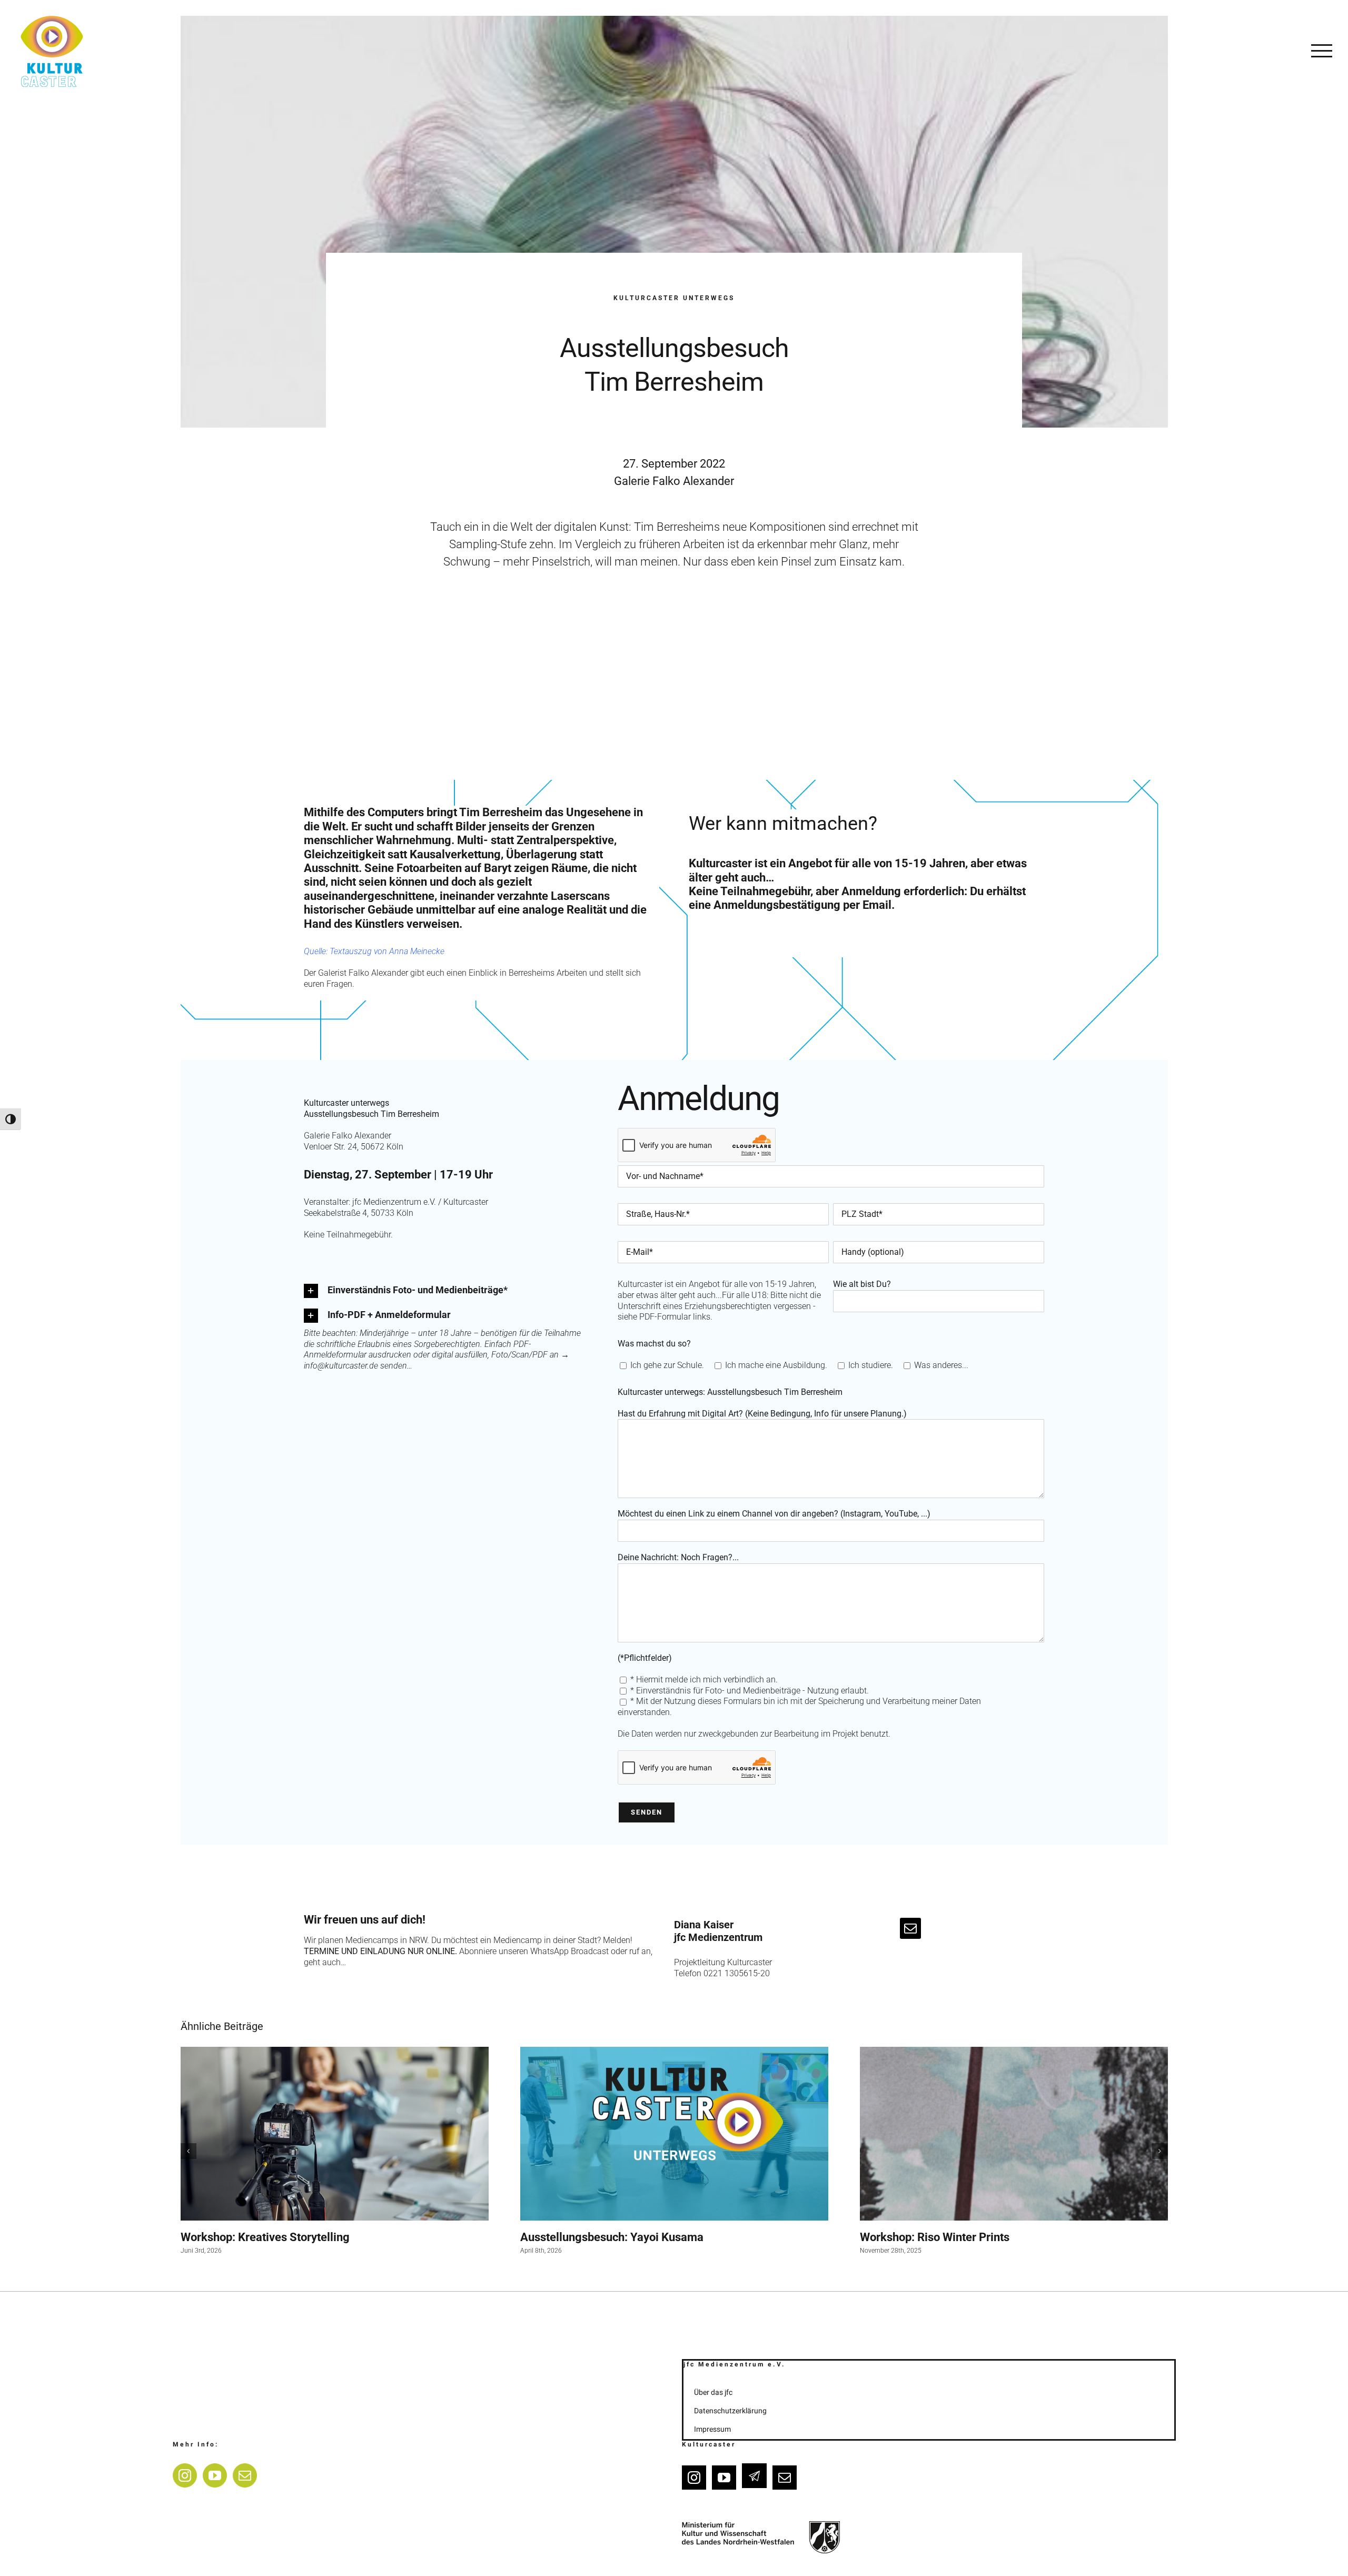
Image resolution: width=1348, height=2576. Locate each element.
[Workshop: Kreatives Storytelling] (335, 2134)
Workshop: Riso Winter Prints (935, 2237)
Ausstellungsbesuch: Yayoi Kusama (612, 2237)
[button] (446, 1291)
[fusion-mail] (910, 1928)
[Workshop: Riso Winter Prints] (1014, 2133)
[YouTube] (215, 2475)
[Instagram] (185, 2475)
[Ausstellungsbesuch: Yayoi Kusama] (674, 2133)
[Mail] (245, 2475)
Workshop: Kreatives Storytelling (265, 2237)
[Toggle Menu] (1322, 51)
